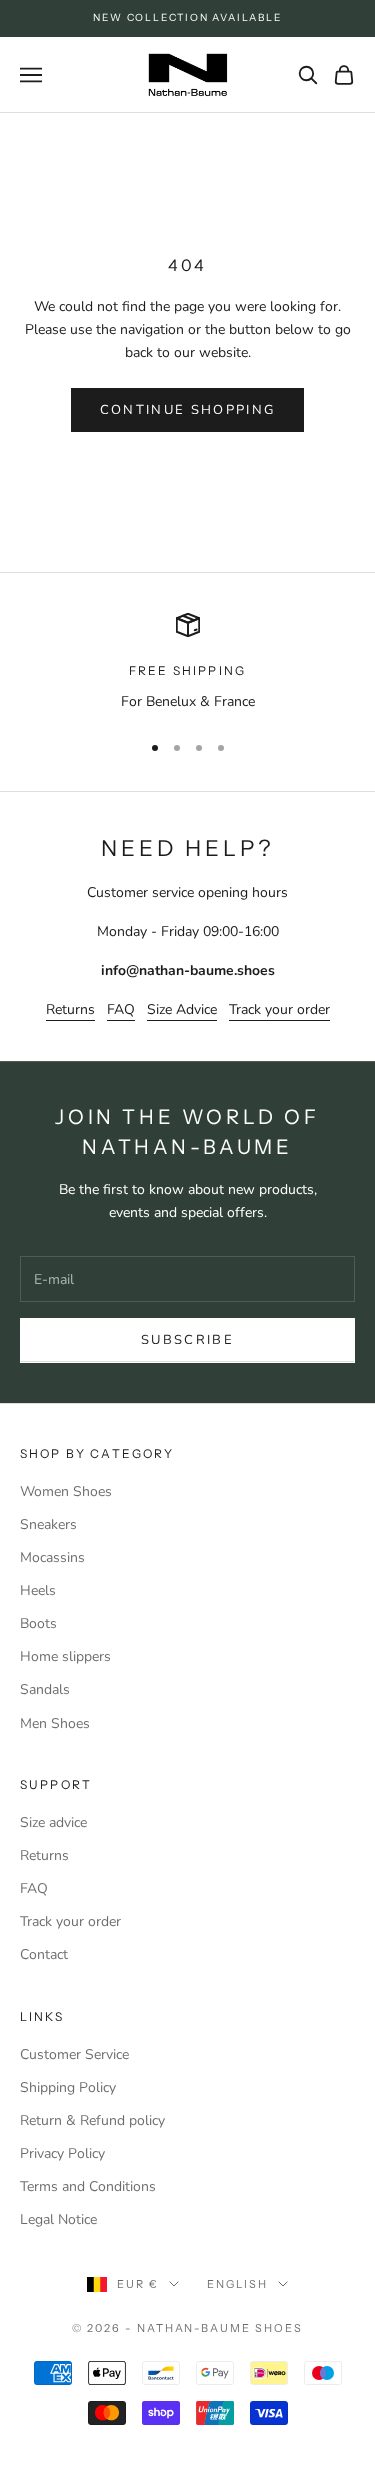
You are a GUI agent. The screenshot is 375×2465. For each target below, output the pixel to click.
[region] (187, 662)
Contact (44, 1954)
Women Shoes (66, 1491)
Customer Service (74, 2054)
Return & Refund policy (92, 2120)
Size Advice (182, 1009)
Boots (38, 1623)
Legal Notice (58, 2219)
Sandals (45, 1689)
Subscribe (187, 1340)
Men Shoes (55, 1723)
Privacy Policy (62, 2153)
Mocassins (52, 1557)
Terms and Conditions (88, 2186)
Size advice (53, 1822)
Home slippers (65, 1656)
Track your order (279, 1009)
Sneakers (48, 1524)
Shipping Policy (68, 2087)
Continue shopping (188, 410)
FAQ (121, 1009)
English (237, 2284)
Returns (70, 1009)
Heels (38, 1590)
